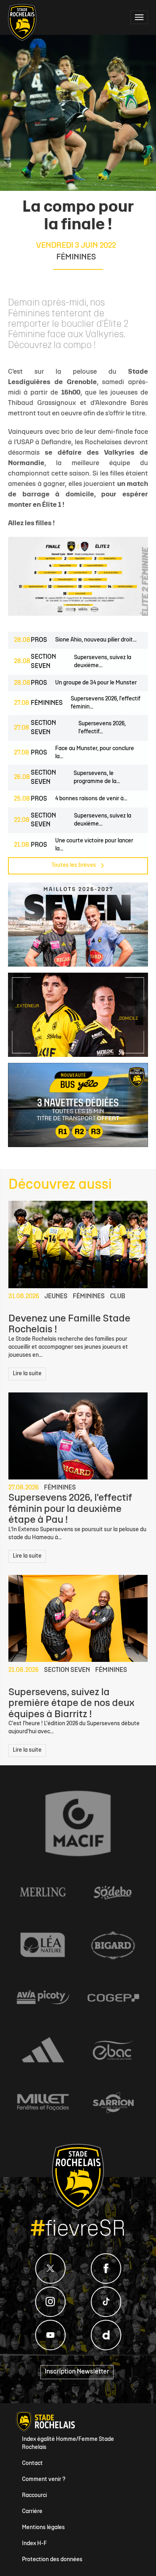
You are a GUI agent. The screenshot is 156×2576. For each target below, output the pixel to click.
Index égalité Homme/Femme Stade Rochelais (68, 2443)
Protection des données (52, 2560)
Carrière (32, 2512)
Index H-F (34, 2544)
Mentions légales (43, 2528)
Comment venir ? (44, 2480)
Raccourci (34, 2496)
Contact (32, 2464)
